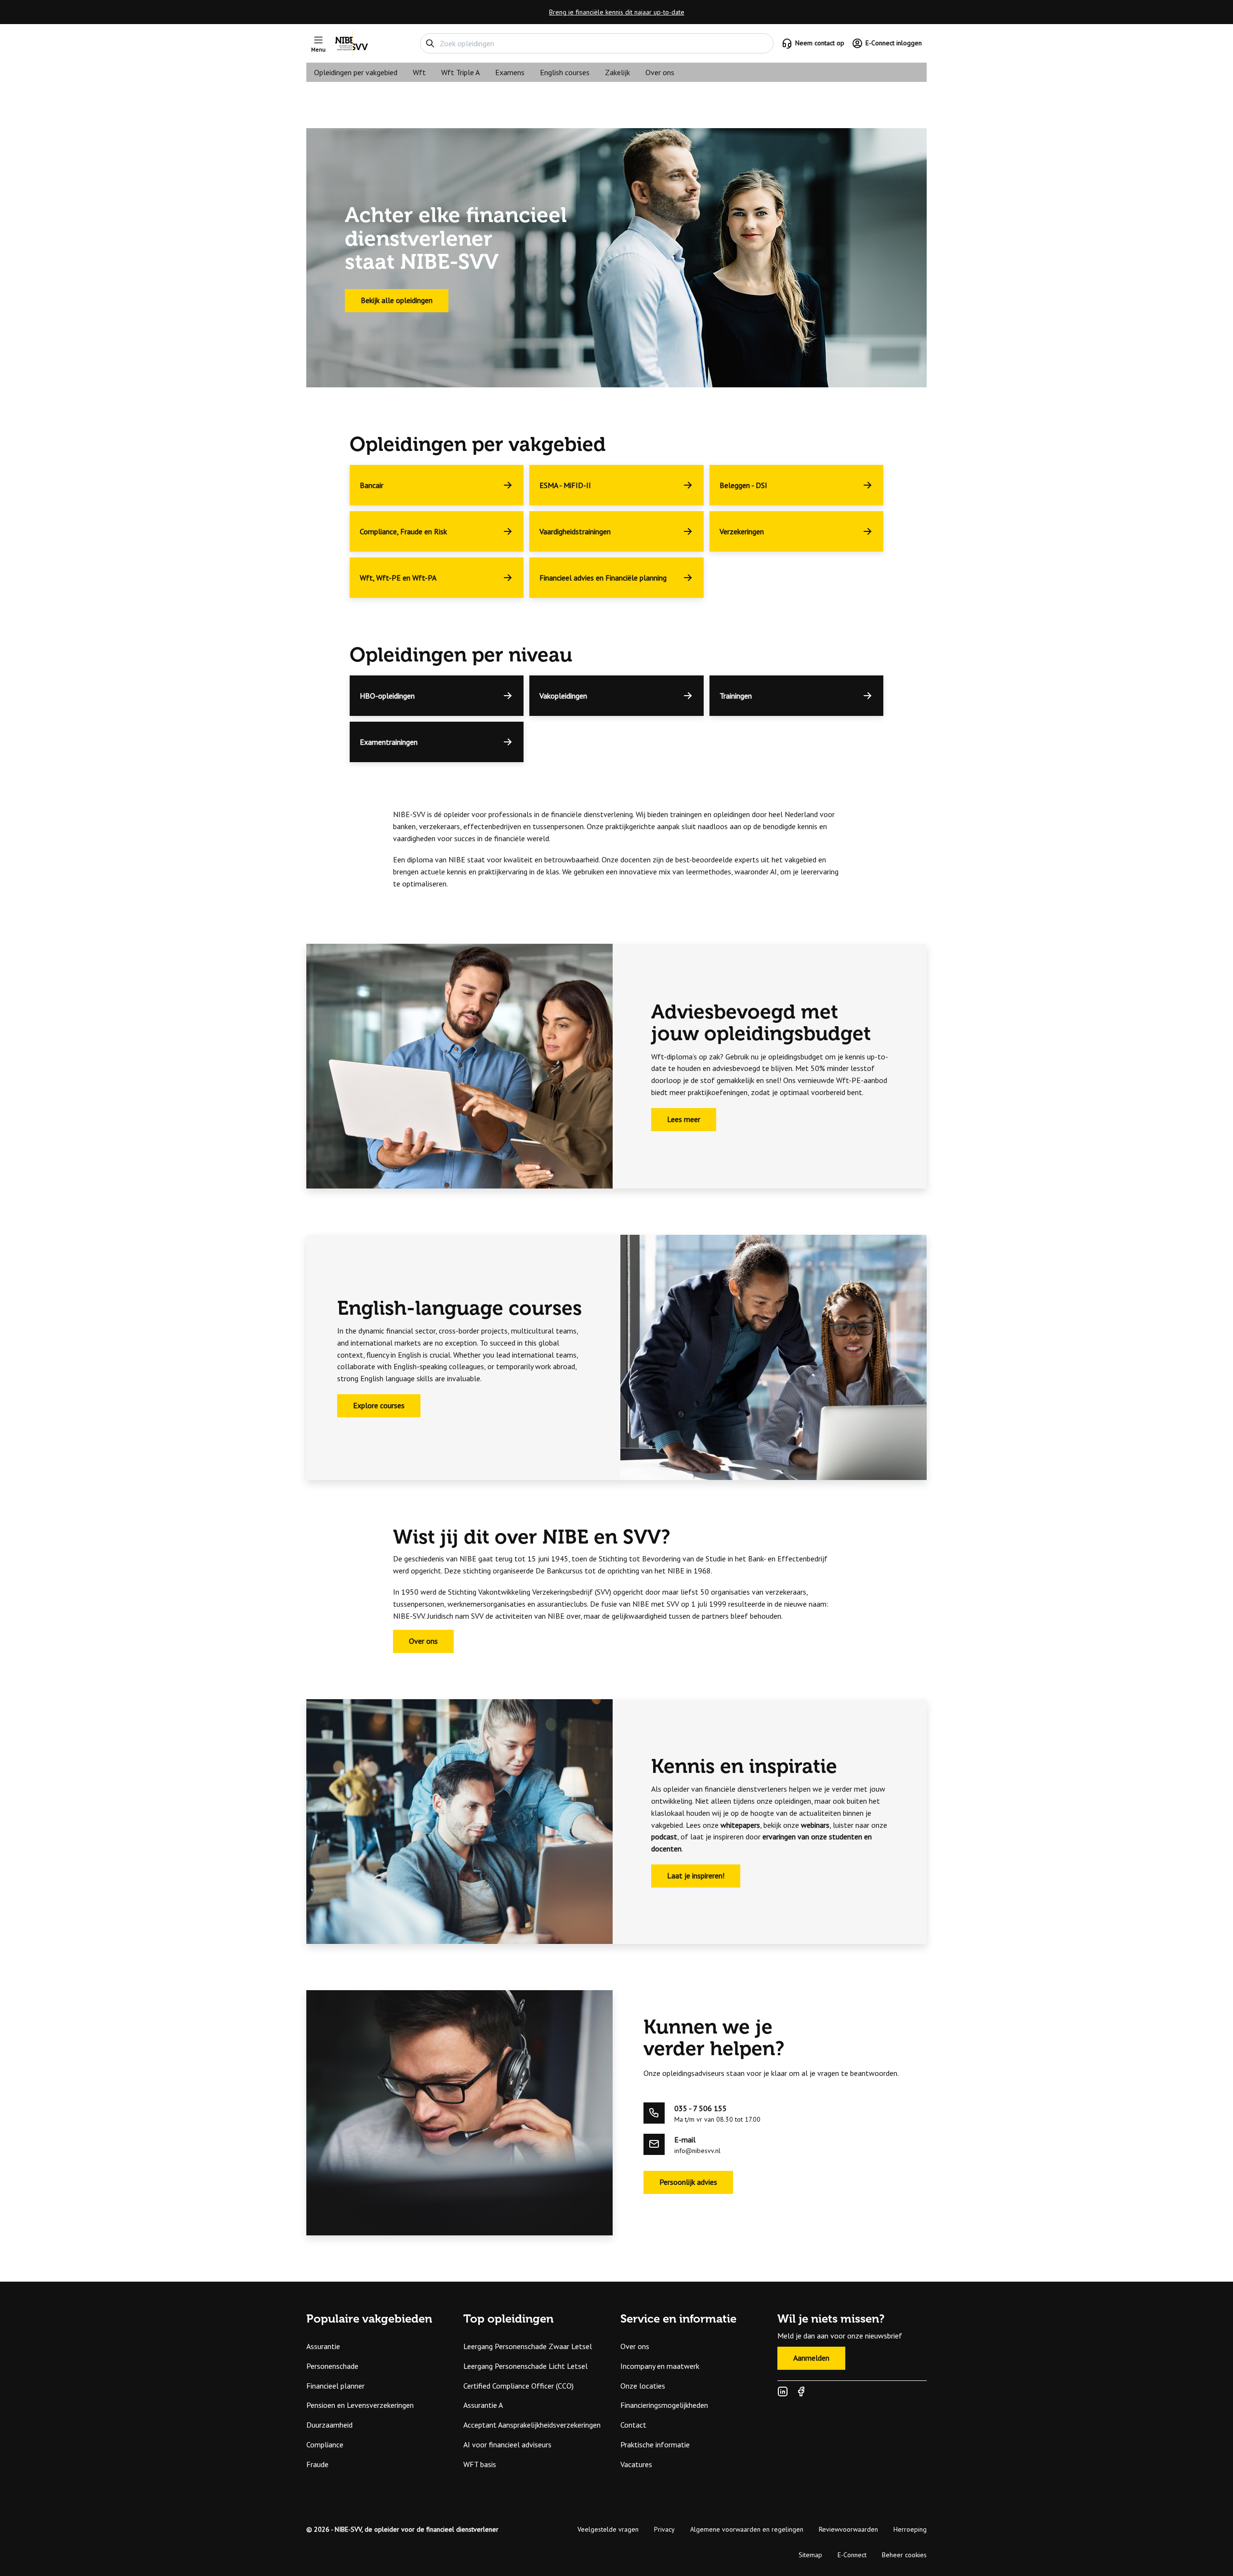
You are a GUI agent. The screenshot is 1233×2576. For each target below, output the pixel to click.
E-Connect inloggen (894, 43)
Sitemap (810, 2555)
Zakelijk (617, 72)
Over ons (660, 72)
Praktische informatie (655, 2444)
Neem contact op (820, 43)
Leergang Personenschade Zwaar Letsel (528, 2346)
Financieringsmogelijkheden (664, 2405)
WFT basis (480, 2464)
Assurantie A (483, 2405)
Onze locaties (643, 2386)
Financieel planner (335, 2386)
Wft (419, 72)
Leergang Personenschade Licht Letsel (525, 2366)
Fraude (317, 2464)
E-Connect (852, 2555)
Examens (510, 72)
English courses (565, 72)
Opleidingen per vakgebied (356, 72)
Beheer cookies (904, 2555)
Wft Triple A (460, 72)
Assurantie (323, 2346)
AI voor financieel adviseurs (507, 2444)
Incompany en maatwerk (660, 2366)
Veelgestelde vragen (608, 2529)
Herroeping (910, 2529)
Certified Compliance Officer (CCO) (518, 2386)
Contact (633, 2425)
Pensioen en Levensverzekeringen (360, 2405)
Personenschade (332, 2366)
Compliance (325, 2444)
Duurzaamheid (329, 2425)
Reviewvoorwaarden (848, 2529)
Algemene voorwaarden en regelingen (747, 2529)
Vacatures (636, 2464)
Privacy (664, 2529)
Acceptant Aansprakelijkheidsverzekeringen (532, 2425)
